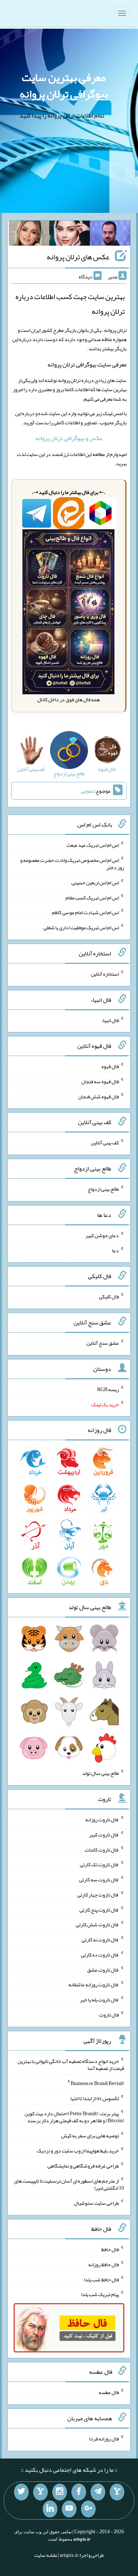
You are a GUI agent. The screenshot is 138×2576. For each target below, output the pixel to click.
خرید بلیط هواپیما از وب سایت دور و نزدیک (78, 2151)
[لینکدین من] (50, 2509)
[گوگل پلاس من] (88, 2509)
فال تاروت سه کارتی (99, 1880)
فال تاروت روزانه (102, 1819)
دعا (115, 1250)
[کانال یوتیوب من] (69, 2509)
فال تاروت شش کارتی (97, 1924)
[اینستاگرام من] (60, 2492)
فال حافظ (110, 2249)
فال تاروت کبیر (104, 1835)
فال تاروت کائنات (102, 1849)
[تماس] (40, 2492)
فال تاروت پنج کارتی (99, 1909)
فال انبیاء (110, 1020)
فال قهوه (110, 1066)
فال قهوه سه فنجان (100, 1081)
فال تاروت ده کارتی (100, 1955)
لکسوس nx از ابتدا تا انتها (95, 2098)
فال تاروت (109, 2015)
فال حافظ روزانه (104, 2264)
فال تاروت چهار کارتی (98, 1895)
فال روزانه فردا (104, 2439)
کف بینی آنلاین (105, 1143)
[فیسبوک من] (79, 2492)
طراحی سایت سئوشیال (96, 2203)
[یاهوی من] (117, 2492)
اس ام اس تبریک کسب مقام (92, 897)
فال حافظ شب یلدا (101, 2279)
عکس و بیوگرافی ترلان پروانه (69, 438)
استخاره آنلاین (105, 974)
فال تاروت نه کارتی (100, 1940)
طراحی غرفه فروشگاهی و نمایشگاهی (83, 2166)
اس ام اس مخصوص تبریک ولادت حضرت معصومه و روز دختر (72, 864)
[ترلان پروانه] (70, 235)
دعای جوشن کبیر (102, 1235)
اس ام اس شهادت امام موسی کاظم (85, 912)
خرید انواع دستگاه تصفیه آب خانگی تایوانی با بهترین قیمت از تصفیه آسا (71, 2064)
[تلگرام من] (98, 2492)
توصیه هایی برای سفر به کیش (90, 2135)
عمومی (88, 791)
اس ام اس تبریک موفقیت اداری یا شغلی (81, 927)
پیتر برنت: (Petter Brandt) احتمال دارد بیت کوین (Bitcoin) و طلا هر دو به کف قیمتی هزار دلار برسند (74, 2117)
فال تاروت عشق (103, 1969)
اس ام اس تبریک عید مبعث (93, 845)
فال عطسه (109, 2392)
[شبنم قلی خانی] (29, 235)
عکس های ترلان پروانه (78, 257)
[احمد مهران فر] (110, 235)
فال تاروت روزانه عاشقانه (94, 1984)
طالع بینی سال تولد (100, 1773)
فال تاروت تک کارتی (99, 1864)
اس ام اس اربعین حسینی (95, 882)
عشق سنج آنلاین (103, 1343)
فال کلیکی (109, 1296)
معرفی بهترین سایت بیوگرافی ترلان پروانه (64, 86)
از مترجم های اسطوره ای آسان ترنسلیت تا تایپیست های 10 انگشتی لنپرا (69, 2184)
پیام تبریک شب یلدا (100, 2294)
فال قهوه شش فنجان (98, 1096)
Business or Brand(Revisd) (97, 2083)
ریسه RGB (108, 1389)
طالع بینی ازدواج (103, 1189)
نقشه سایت (46, 2555)
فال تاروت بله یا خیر (99, 2000)
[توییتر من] (21, 2492)
